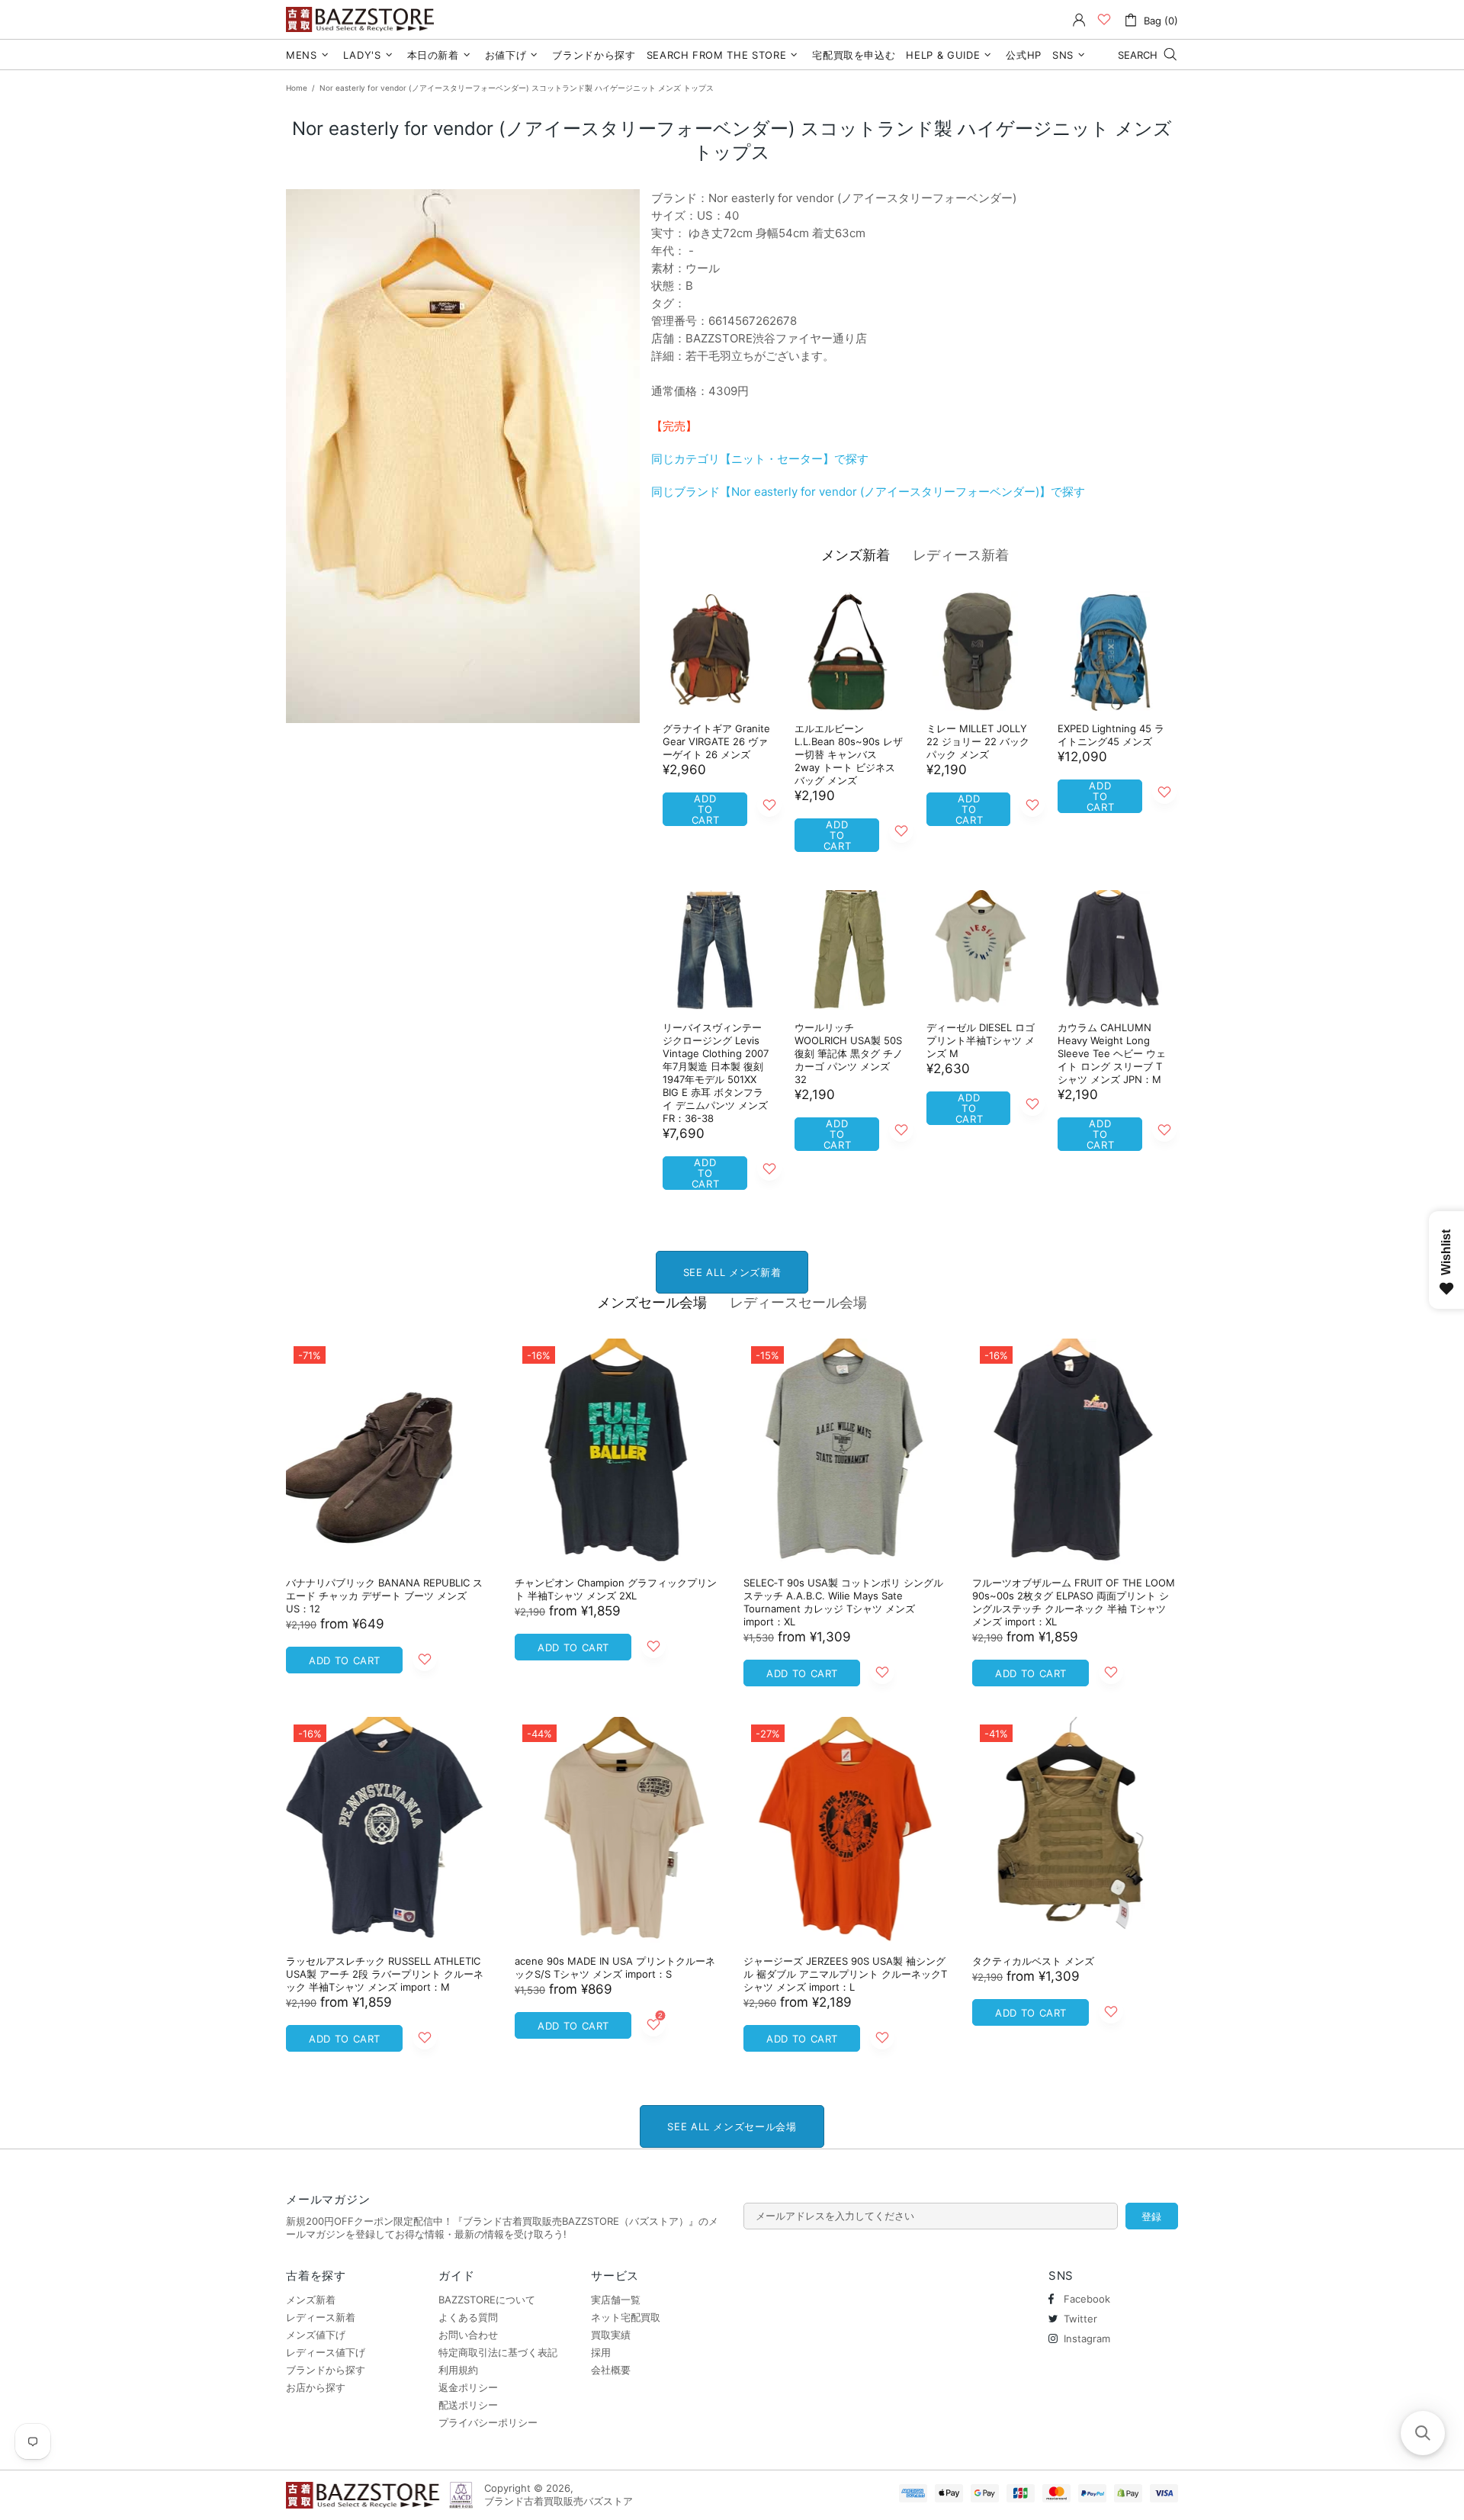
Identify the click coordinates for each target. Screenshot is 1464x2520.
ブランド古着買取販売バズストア (362, 19)
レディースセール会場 (798, 1302)
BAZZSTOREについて (487, 2300)
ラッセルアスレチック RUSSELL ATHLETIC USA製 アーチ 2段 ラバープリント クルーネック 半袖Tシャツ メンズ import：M (385, 1974)
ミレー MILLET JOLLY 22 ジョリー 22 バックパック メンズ (978, 741)
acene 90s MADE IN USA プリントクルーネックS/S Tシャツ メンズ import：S (615, 1967)
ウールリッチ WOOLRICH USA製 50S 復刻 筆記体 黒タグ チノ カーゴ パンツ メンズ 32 (849, 1053)
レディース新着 (961, 555)
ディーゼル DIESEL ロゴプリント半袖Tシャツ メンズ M (981, 1040)
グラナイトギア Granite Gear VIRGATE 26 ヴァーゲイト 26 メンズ (716, 741)
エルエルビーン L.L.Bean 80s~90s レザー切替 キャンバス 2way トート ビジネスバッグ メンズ (849, 754)
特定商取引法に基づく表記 (498, 2352)
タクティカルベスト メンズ (1033, 1961)
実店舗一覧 (616, 2300)
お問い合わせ (468, 2335)
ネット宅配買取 (626, 2317)
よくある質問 (468, 2317)
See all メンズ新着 (732, 1272)
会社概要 (611, 2370)
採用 (601, 2352)
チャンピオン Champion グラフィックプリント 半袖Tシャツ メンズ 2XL (616, 1589)
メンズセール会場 (652, 1302)
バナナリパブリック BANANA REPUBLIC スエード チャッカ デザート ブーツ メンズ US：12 (384, 1596)
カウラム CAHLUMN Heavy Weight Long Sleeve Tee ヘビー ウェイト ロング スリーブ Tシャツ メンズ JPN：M (1112, 1053)
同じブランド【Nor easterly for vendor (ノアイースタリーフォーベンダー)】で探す (868, 492)
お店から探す (316, 2387)
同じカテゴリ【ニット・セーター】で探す (760, 459)
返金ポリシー (468, 2387)
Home (297, 88)
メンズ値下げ (316, 2335)
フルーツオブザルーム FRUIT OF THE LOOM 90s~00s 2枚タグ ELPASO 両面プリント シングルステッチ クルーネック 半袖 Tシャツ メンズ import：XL (1074, 1602)
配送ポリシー (468, 2405)
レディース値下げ (326, 2352)
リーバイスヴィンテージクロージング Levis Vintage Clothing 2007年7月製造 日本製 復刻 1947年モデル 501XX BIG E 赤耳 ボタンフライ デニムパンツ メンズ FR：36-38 (716, 1073)
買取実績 (611, 2335)
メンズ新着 (856, 555)
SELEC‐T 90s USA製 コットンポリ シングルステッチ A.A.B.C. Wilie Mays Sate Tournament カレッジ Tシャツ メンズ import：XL (843, 1602)
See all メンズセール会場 (732, 2126)
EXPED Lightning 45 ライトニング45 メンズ (1111, 735)
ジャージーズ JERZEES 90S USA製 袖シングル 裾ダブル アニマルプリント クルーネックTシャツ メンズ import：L (845, 1974)
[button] (1423, 2433)
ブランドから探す (326, 2370)
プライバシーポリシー (488, 2422)
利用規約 (458, 2370)
